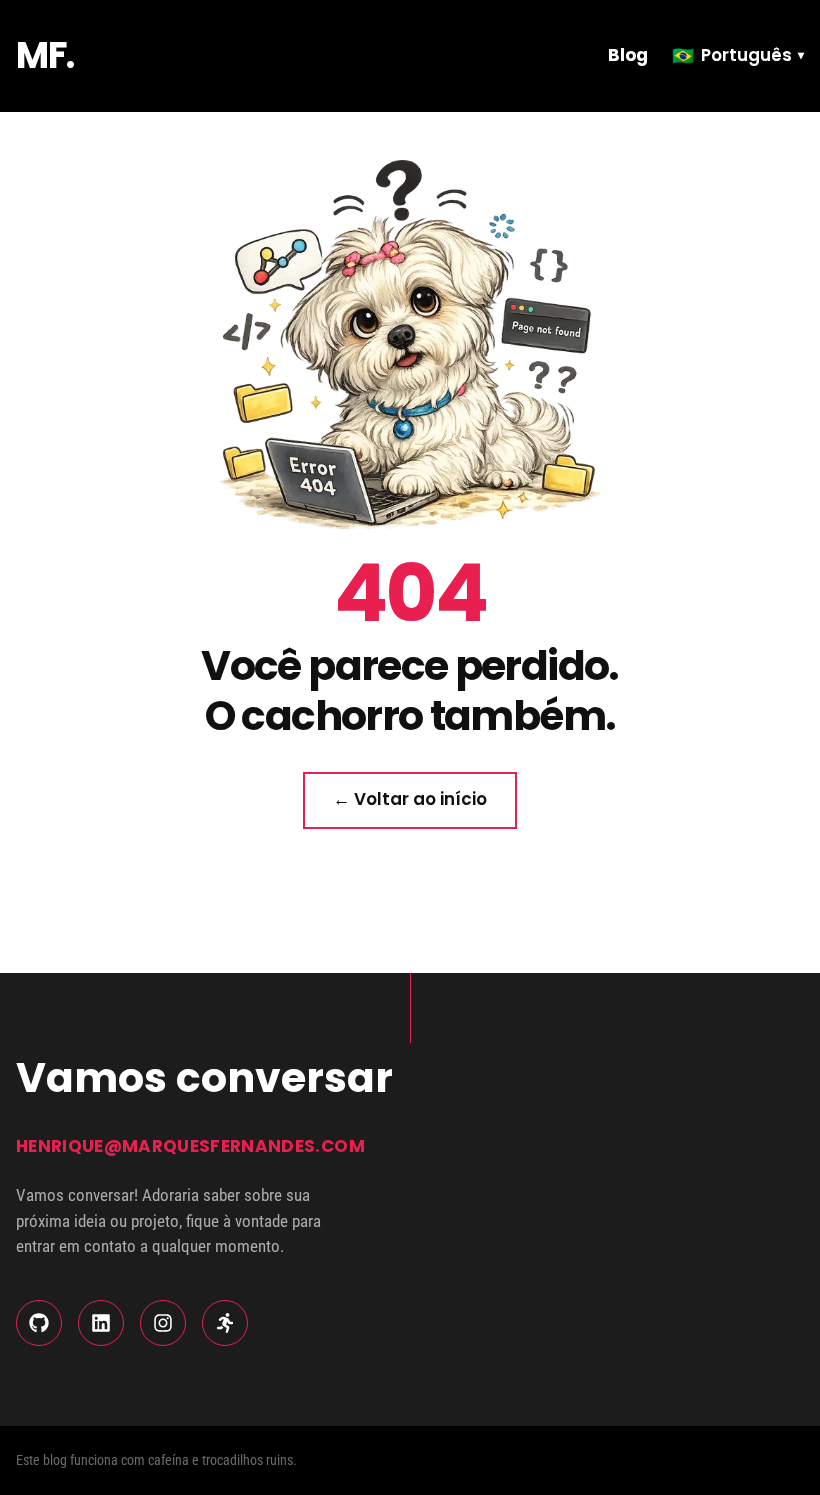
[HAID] (225, 1323)
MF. (45, 55)
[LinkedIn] (101, 1323)
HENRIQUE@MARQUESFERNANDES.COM (190, 1146)
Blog (628, 55)
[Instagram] (163, 1323)
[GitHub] (39, 1323)
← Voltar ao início (410, 799)
